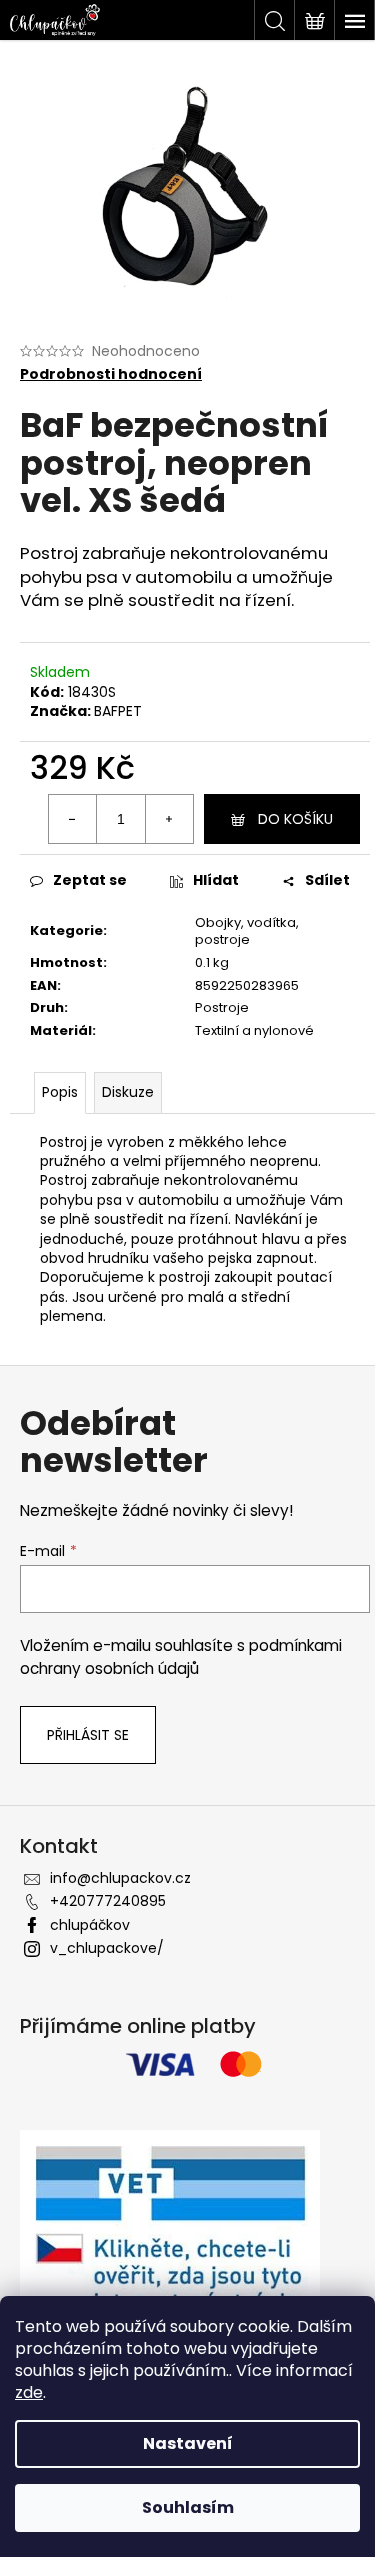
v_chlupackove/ (107, 1948)
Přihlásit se (88, 1735)
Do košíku (295, 819)
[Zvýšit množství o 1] (169, 819)
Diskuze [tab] (128, 1092)
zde (29, 2392)
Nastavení (188, 2443)
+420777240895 (108, 1901)
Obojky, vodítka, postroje (247, 931)
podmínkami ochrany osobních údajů (181, 1656)
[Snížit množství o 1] (73, 819)
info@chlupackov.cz (120, 1878)
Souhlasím (188, 2507)
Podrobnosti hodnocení (111, 374)
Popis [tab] (60, 1092)
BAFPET (118, 711)
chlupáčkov (90, 1925)
